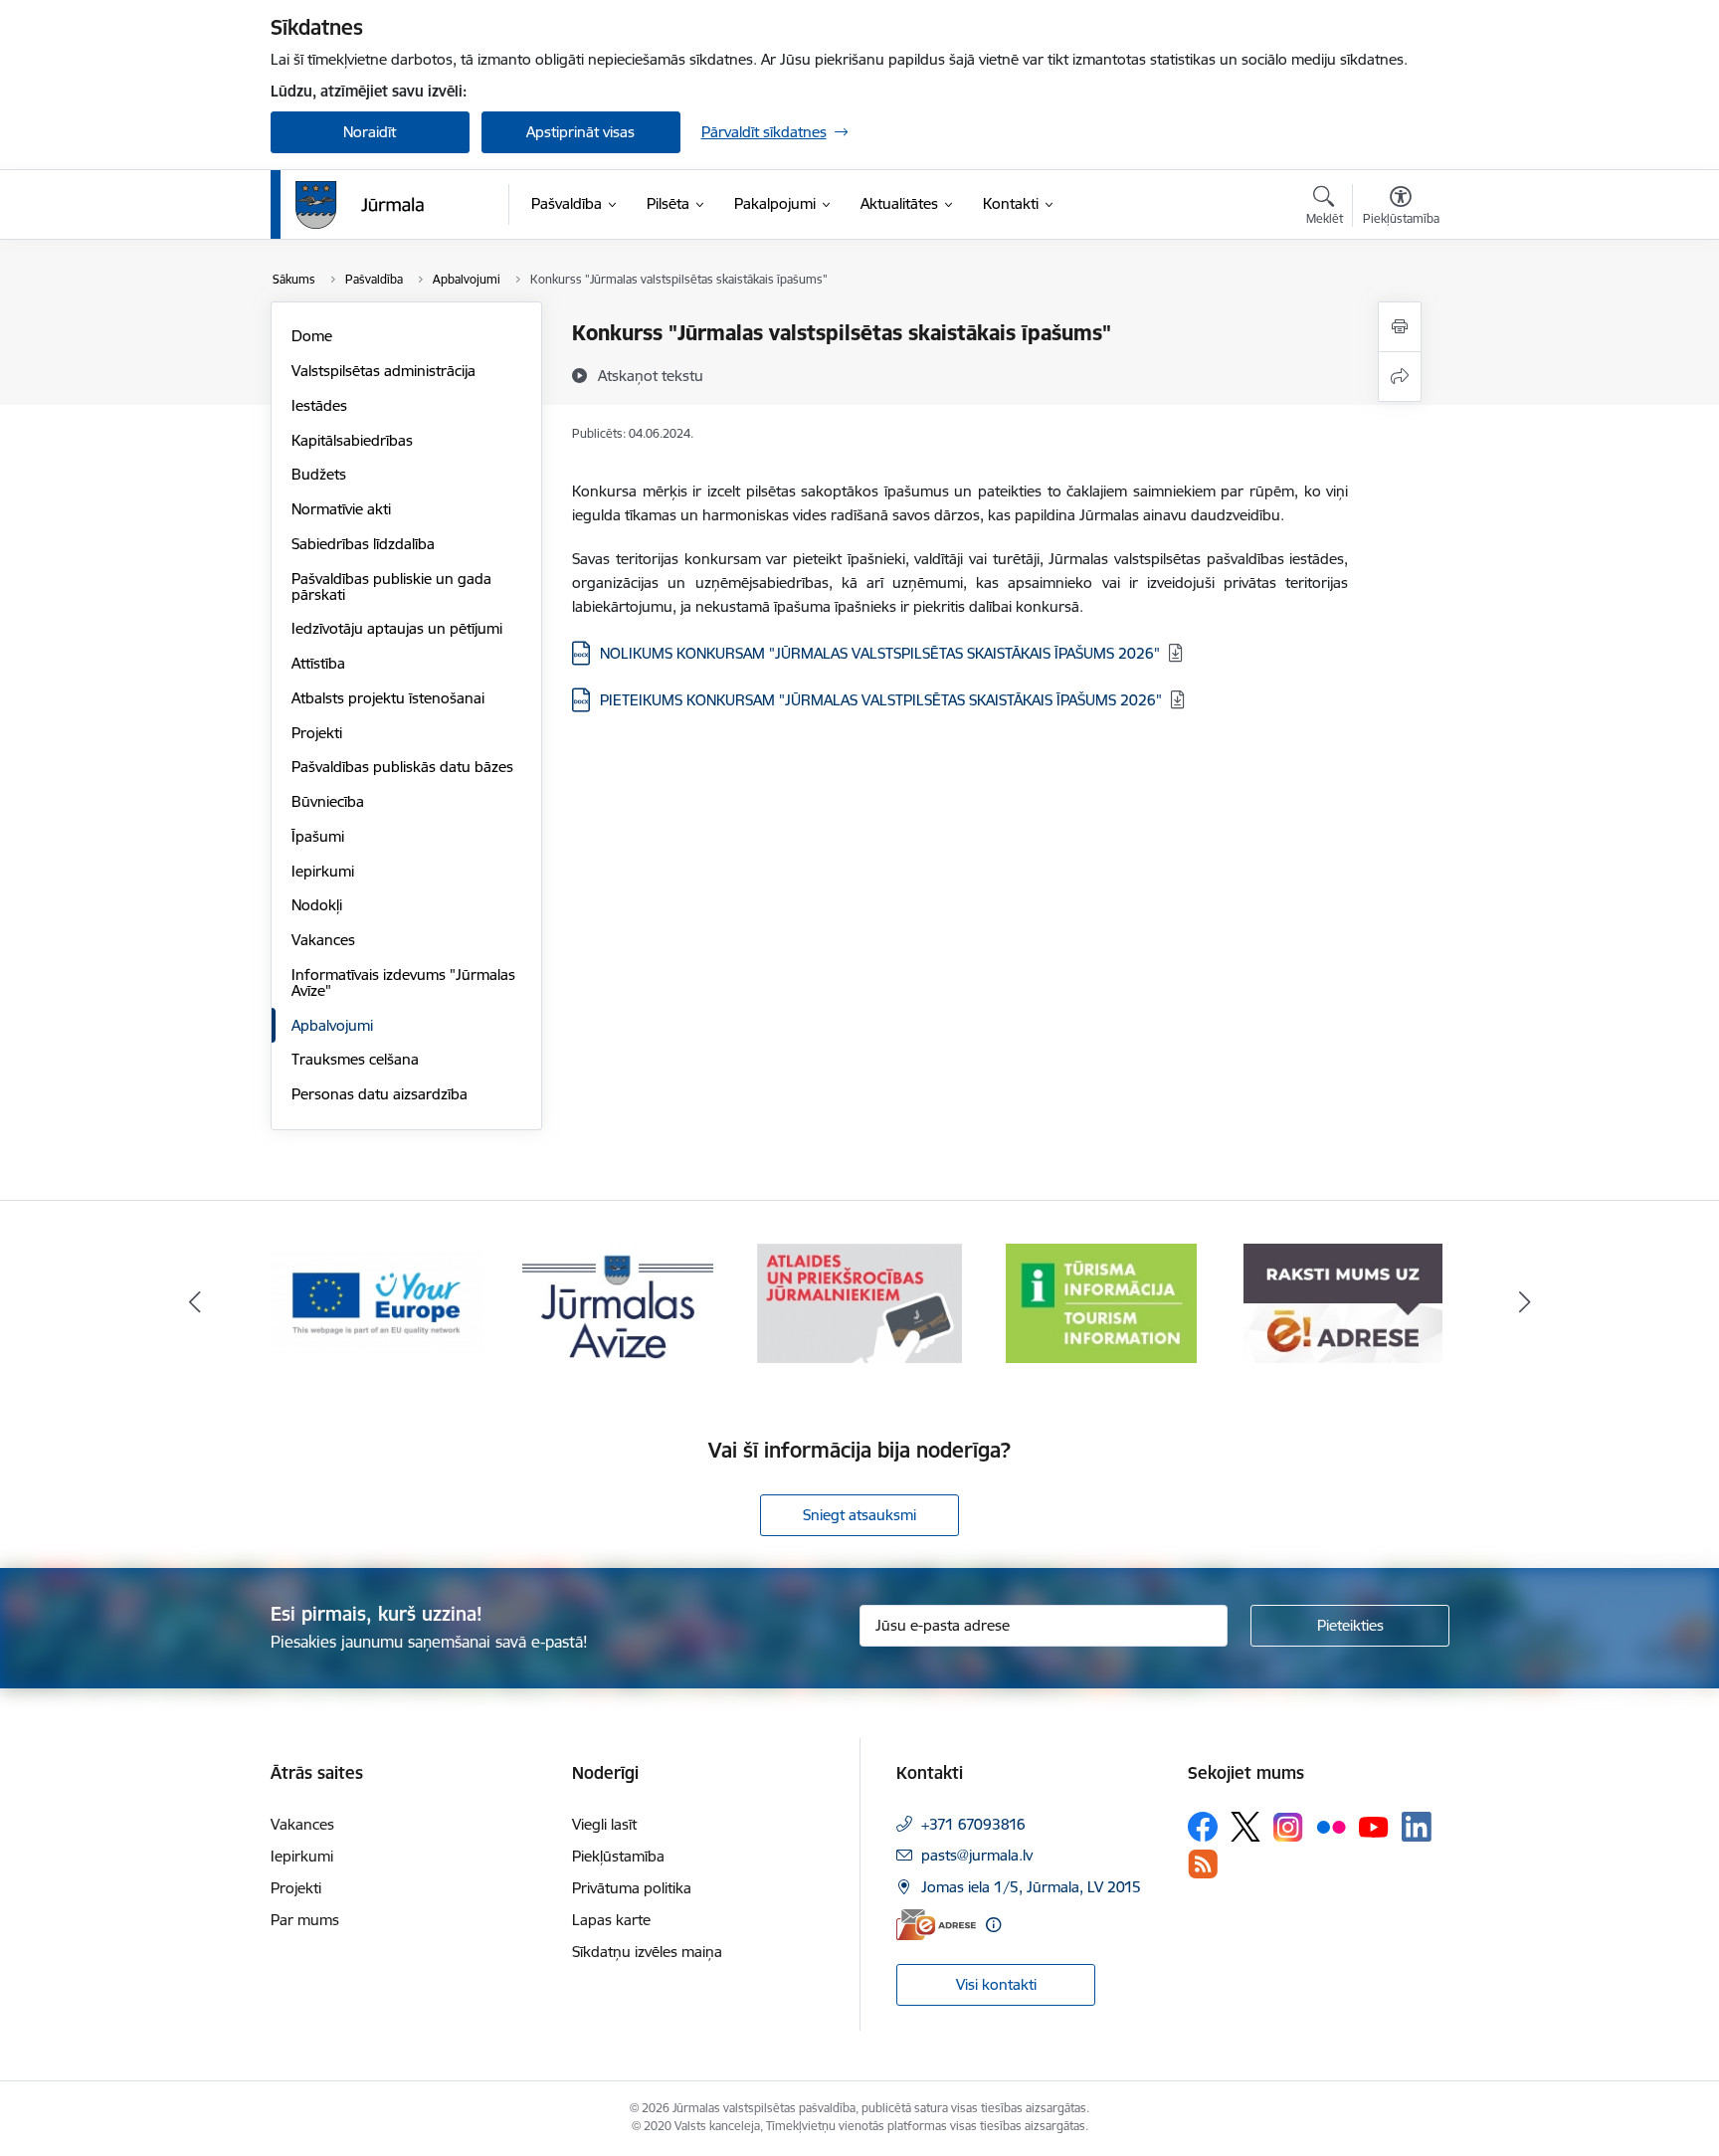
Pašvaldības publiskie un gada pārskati (391, 587)
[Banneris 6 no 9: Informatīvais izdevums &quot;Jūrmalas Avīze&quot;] (618, 1302)
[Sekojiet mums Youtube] (1374, 1826)
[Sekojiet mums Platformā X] (1245, 1827)
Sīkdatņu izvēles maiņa (647, 1952)
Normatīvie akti (341, 509)
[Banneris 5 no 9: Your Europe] (377, 1302)
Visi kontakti (996, 1984)
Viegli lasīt (604, 1824)
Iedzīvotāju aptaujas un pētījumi (397, 628)
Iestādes (319, 405)
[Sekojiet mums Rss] (1203, 1864)
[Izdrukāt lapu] (1400, 327)
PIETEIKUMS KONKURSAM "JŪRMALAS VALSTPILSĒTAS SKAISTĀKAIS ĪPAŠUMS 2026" (881, 700)
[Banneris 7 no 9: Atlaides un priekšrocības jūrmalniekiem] (859, 1302)
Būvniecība (328, 801)
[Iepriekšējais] (195, 1303)
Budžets (319, 474)
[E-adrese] (936, 1925)
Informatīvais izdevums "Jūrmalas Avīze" (403, 982)
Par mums (305, 1920)
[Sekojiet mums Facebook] (1203, 1827)
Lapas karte (611, 1920)
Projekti (317, 733)
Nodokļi (317, 905)
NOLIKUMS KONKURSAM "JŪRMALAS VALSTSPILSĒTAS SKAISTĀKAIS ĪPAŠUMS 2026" (880, 653)
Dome (312, 336)
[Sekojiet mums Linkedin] (1417, 1827)
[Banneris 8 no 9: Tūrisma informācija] (1101, 1302)
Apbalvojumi (332, 1025)
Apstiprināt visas (580, 132)
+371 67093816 (973, 1824)
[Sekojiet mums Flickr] (1331, 1826)
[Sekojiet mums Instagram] (1288, 1827)
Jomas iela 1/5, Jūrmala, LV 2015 (1031, 1887)
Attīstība (318, 663)
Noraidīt (370, 132)
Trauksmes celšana (355, 1059)
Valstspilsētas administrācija (383, 371)
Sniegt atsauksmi (859, 1515)
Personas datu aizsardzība (380, 1094)
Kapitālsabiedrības (352, 440)
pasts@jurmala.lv (977, 1855)
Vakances (323, 940)
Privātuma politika (632, 1888)
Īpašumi (318, 836)
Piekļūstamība (618, 1856)
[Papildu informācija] (993, 1925)
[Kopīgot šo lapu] (1400, 377)
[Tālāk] (1525, 1303)
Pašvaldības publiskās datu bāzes (402, 767)
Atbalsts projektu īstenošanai (388, 698)
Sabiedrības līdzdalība (363, 544)
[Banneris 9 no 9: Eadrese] (1343, 1302)
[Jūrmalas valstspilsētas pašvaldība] (360, 205)
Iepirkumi (323, 871)
